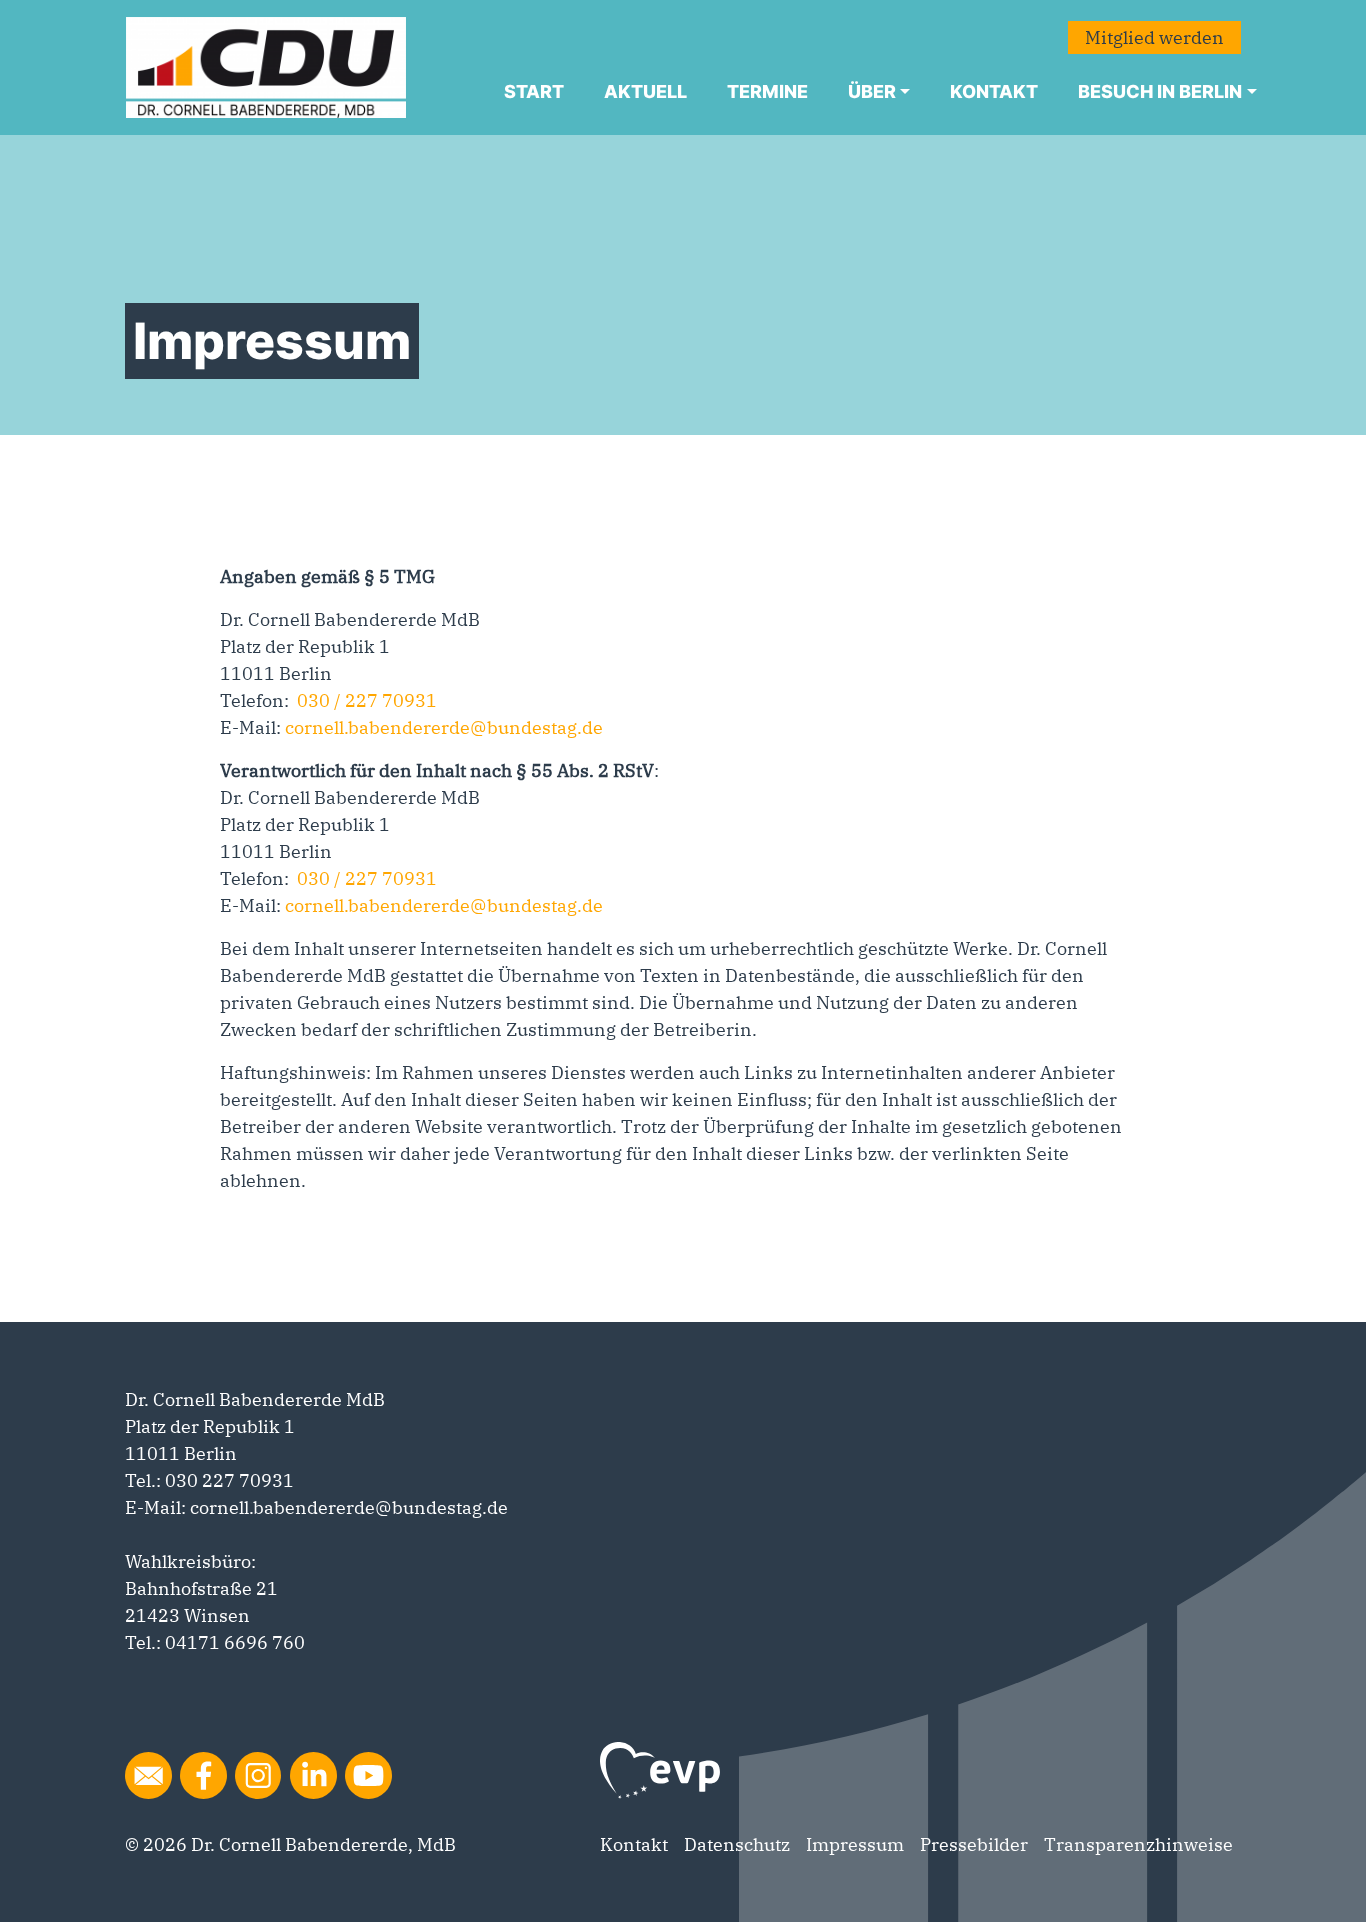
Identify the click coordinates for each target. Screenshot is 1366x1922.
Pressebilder (974, 1844)
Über (872, 91)
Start (534, 91)
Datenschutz (737, 1844)
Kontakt (994, 91)
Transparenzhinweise (1138, 1844)
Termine (767, 91)
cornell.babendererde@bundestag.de (442, 727)
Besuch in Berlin (1160, 91)
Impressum (855, 1844)
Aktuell (645, 91)
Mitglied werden (1154, 37)
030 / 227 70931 (367, 700)
